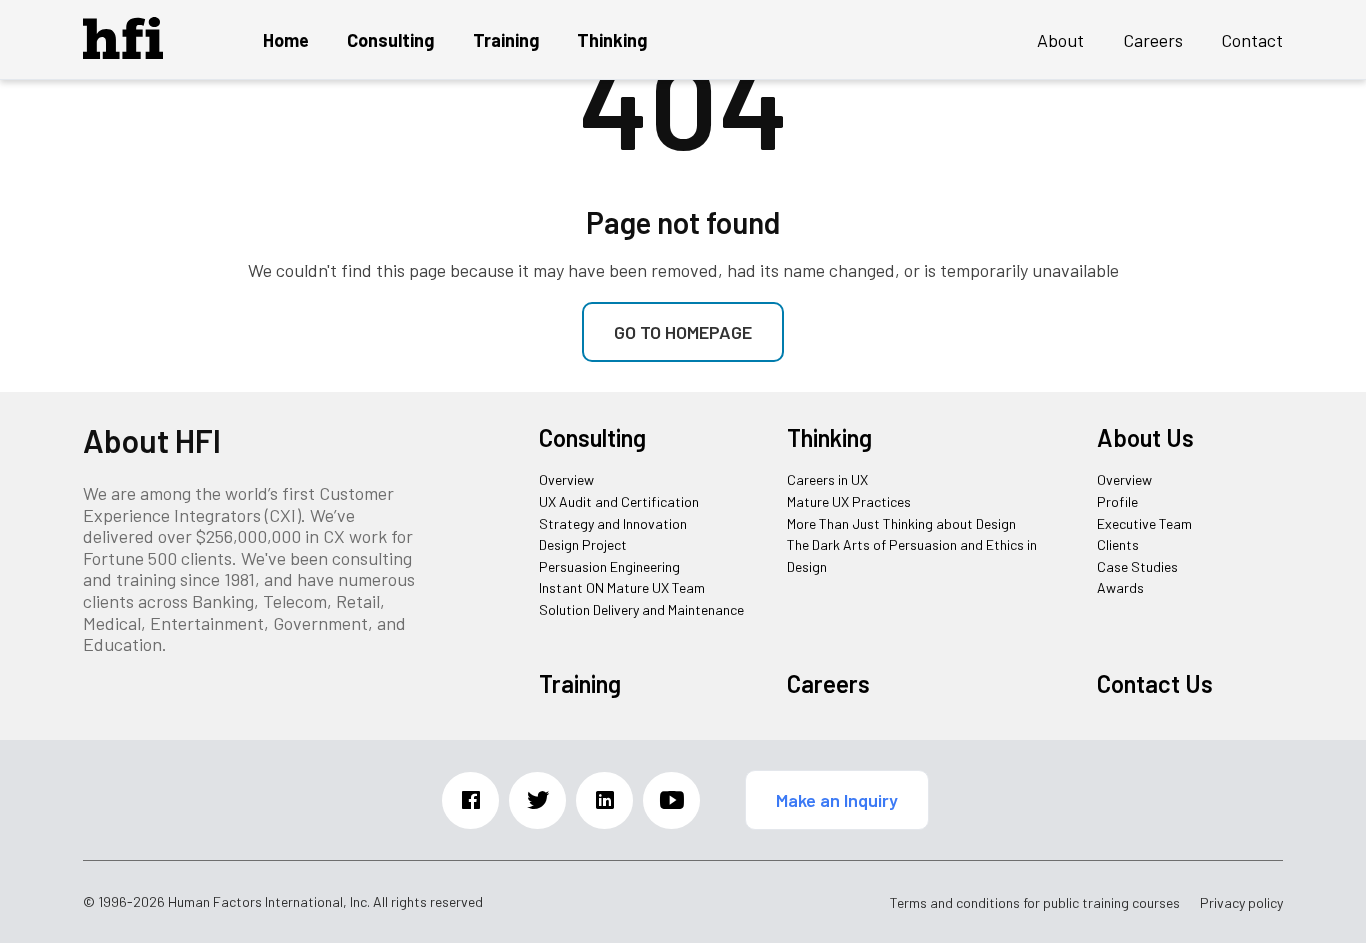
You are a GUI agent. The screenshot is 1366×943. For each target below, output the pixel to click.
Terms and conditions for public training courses (1035, 903)
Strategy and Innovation (613, 523)
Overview (566, 479)
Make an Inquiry (837, 800)
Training (506, 40)
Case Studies (1137, 566)
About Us (1145, 437)
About (1060, 40)
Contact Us (1155, 683)
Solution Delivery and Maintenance (641, 609)
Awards (1120, 587)
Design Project (583, 544)
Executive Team (1144, 523)
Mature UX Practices (849, 501)
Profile (1117, 501)
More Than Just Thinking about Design (901, 523)
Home (286, 40)
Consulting (390, 40)
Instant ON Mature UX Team (622, 587)
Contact (1252, 40)
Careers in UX (827, 479)
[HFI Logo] (123, 52)
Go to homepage (683, 332)
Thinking (612, 40)
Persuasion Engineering (609, 566)
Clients (1118, 544)
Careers (1153, 40)
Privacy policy (1241, 903)
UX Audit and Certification (619, 501)
